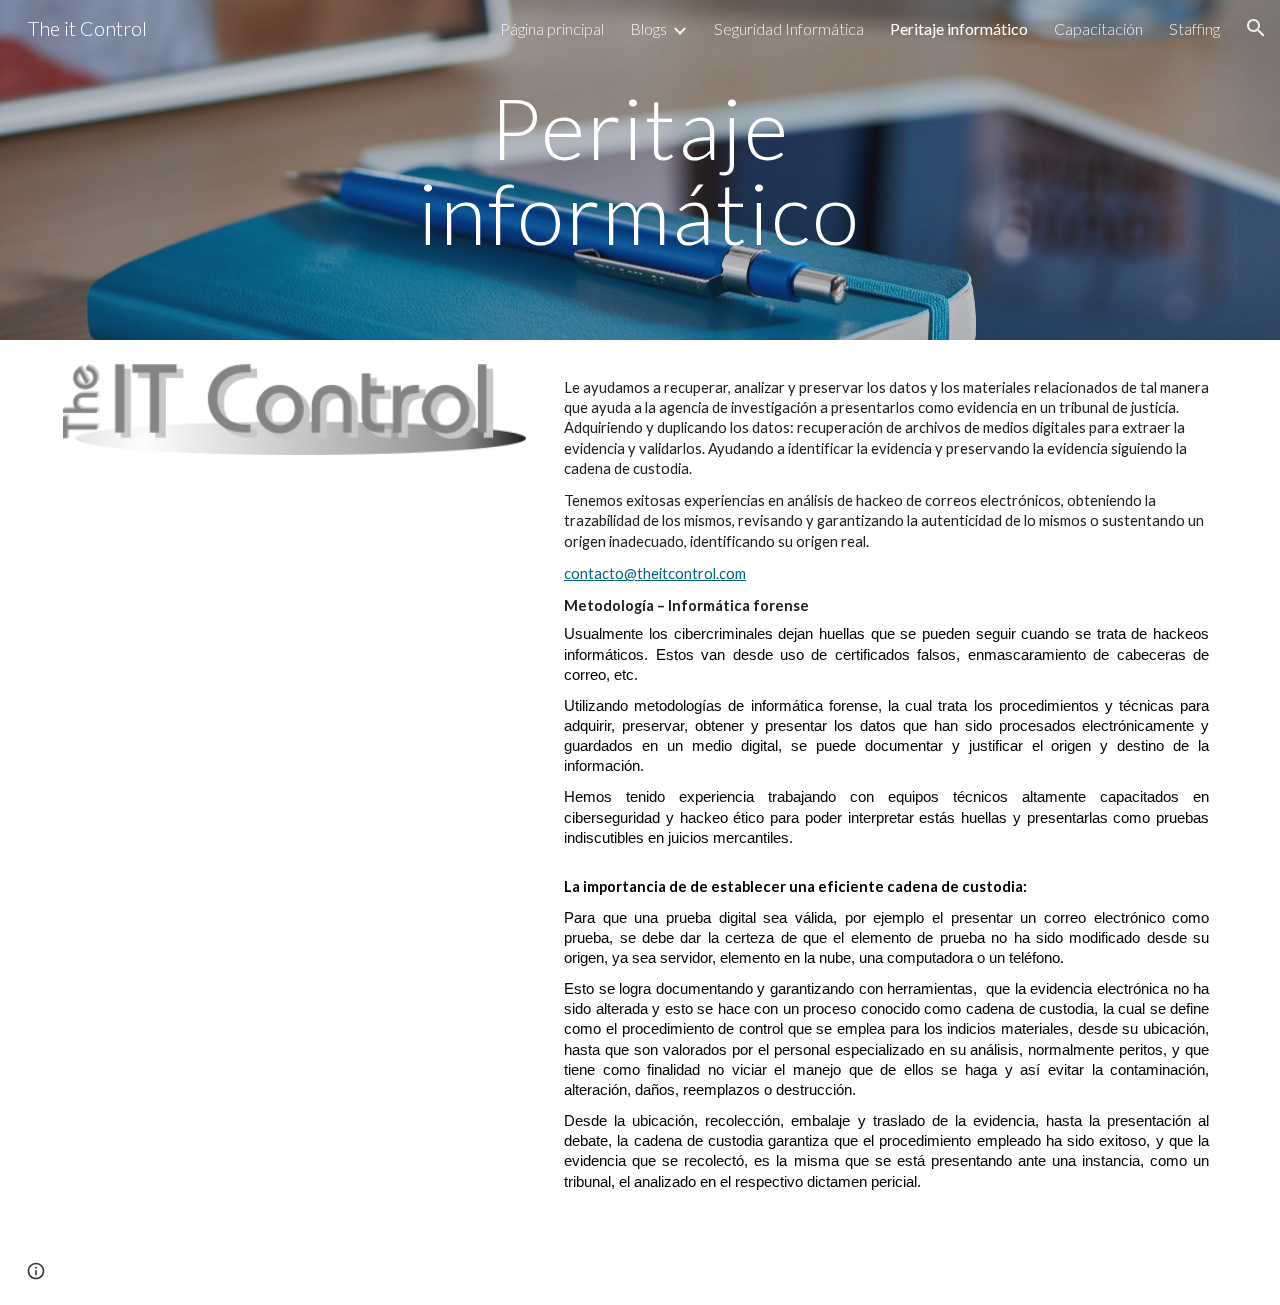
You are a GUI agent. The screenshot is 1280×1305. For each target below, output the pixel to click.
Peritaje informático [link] (959, 28)
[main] (640, 170)
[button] (1256, 28)
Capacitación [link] (1098, 28)
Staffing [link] (1194, 28)
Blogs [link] (648, 28)
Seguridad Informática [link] (789, 28)
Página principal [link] (552, 28)
